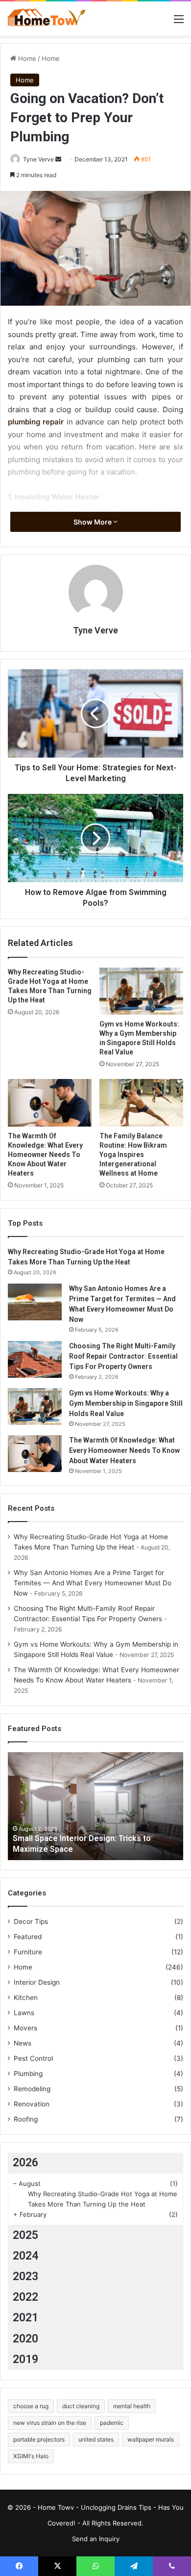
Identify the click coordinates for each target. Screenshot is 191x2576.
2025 (25, 2235)
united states (96, 2439)
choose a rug (31, 2406)
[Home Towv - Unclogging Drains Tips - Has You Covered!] (47, 19)
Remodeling (32, 2089)
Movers (25, 2028)
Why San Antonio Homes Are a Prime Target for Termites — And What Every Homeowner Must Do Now (93, 1583)
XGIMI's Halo (31, 2456)
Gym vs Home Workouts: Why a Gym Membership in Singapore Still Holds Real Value (126, 1403)
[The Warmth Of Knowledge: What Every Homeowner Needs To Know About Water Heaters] (50, 1103)
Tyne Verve (38, 159)
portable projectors (39, 2439)
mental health (132, 2406)
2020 (25, 2339)
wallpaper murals (151, 2439)
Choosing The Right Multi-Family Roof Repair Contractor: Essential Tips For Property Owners (123, 1356)
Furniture (28, 1952)
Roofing (26, 2119)
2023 (25, 2276)
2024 (25, 2256)
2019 (25, 2359)
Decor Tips (31, 1921)
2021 (25, 2318)
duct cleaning (81, 2406)
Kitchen (26, 1998)
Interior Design (37, 1982)
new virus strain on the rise (50, 2423)
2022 (25, 2297)
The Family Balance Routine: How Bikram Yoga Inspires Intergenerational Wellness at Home (133, 1155)
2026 (25, 2163)
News (23, 2043)
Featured (28, 1937)
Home (26, 58)
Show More (93, 522)
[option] (95, 1806)
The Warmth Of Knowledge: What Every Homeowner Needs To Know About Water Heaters (45, 1155)
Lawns (24, 2013)
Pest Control (33, 2058)
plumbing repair (36, 422)
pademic (112, 2423)
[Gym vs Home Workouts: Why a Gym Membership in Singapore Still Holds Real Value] (141, 991)
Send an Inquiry (96, 2539)
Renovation (32, 2104)
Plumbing (28, 2074)
